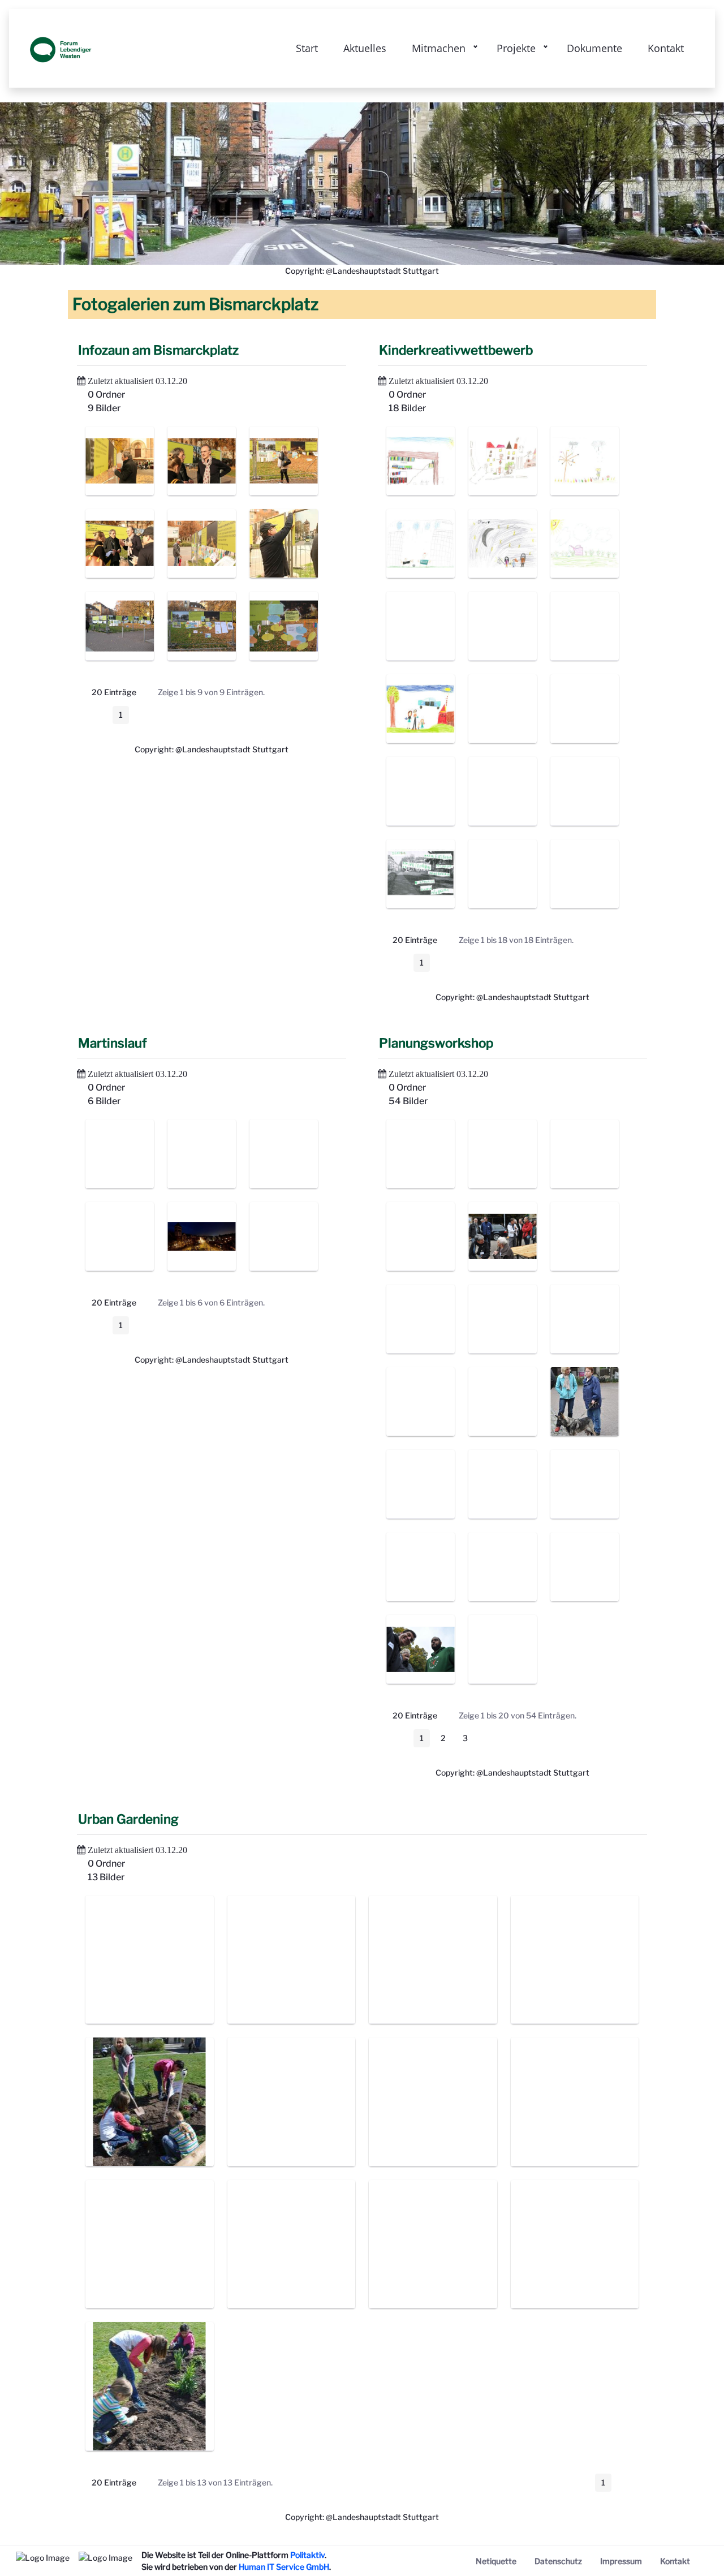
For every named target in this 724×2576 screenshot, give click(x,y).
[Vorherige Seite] (98, 715)
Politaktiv (307, 2555)
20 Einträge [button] (122, 694)
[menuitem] (496, 2561)
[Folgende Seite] (144, 715)
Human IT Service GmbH (284, 2567)
